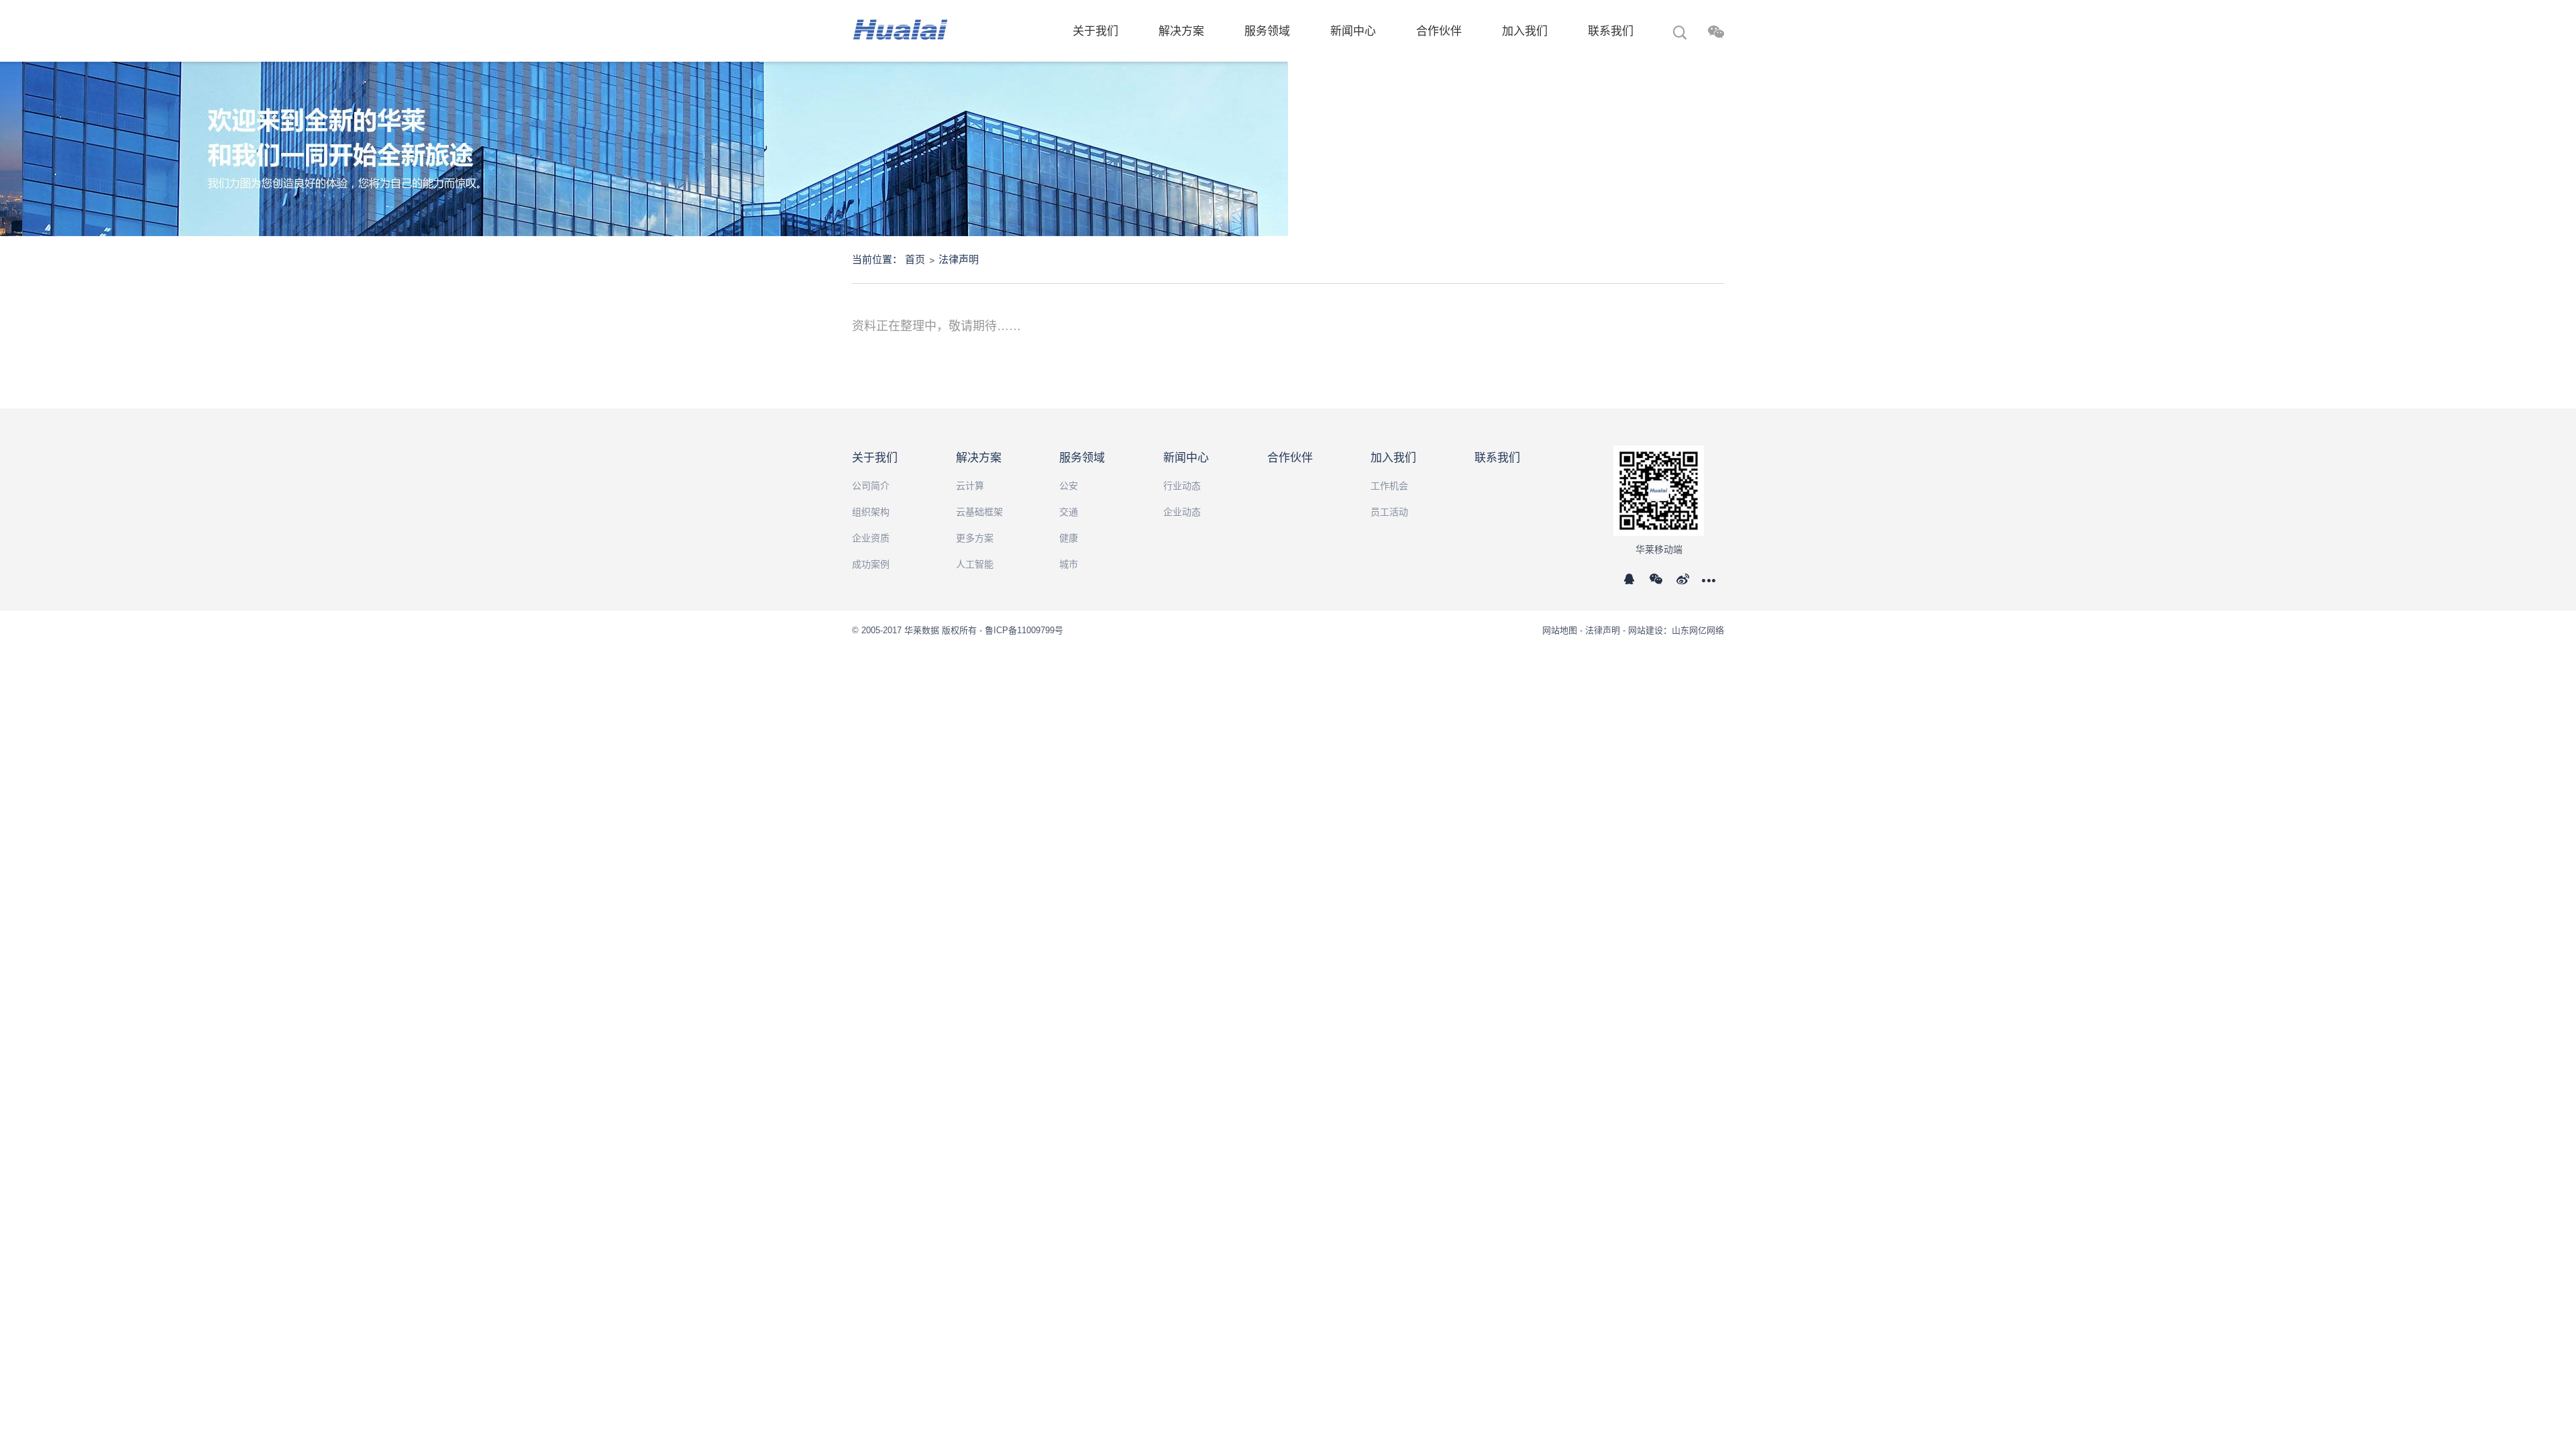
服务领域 (1267, 31)
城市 (1069, 564)
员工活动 (1389, 512)
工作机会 (1389, 486)
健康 (1069, 538)
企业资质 (871, 538)
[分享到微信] (1660, 584)
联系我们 (1611, 31)
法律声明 (959, 259)
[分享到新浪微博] (1687, 584)
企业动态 (1182, 512)
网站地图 (1561, 630)
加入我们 (1525, 31)
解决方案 (1181, 31)
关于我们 (1095, 31)
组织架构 (871, 512)
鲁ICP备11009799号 (1024, 630)
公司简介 (871, 486)
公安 (1069, 486)
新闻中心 (1353, 31)
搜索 (1680, 34)
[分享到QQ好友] (1635, 584)
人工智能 (975, 564)
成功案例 (871, 564)
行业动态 (1182, 486)
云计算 (970, 486)
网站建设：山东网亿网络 (1676, 630)
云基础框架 (979, 512)
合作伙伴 (1439, 31)
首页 (915, 259)
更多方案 (975, 538)
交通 (1069, 512)
